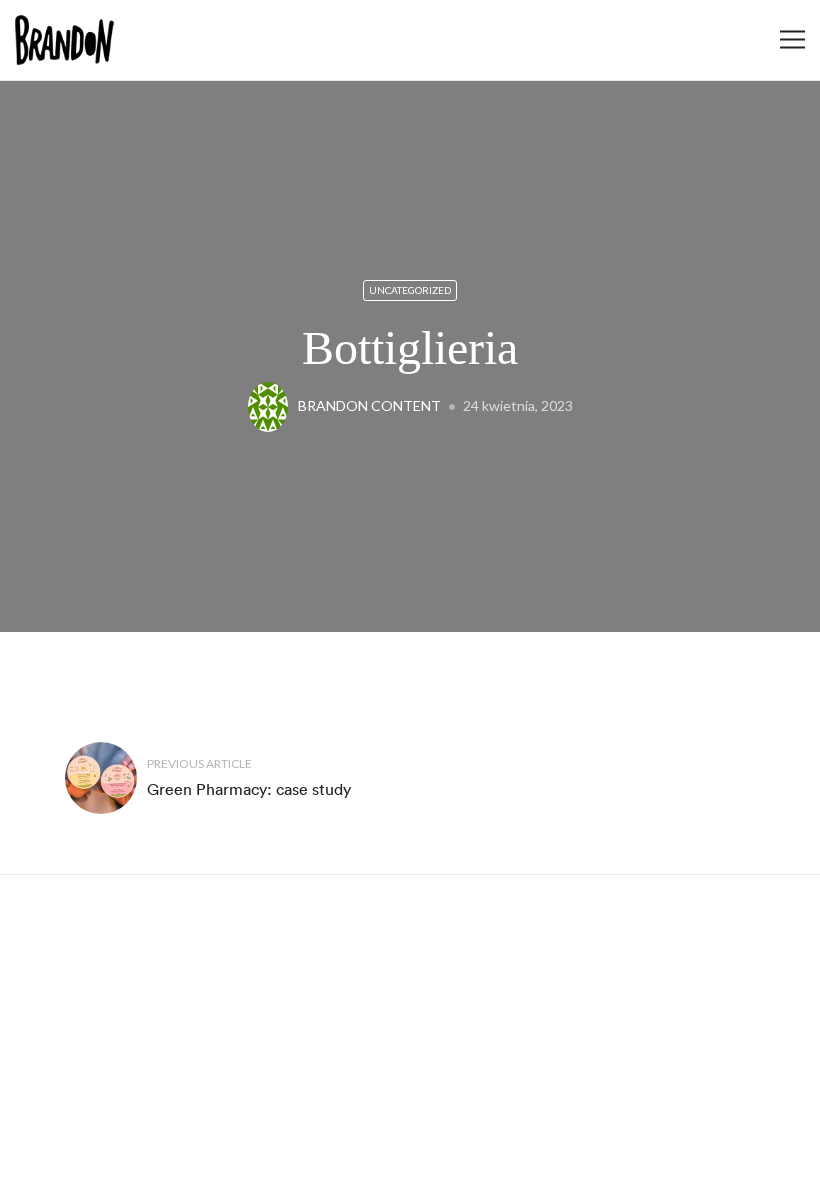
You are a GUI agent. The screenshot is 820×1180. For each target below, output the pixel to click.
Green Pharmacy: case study (249, 789)
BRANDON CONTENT (369, 405)
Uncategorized (410, 290)
